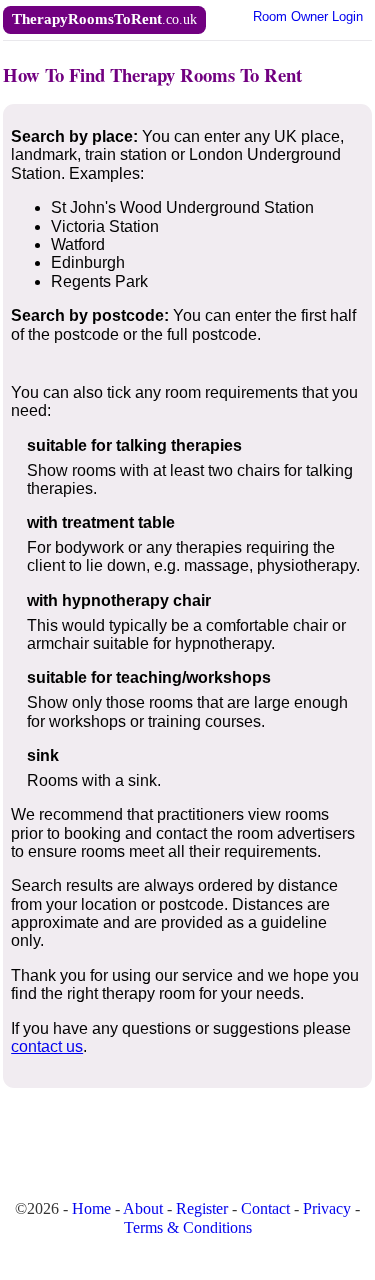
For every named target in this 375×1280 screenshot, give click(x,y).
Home (91, 1208)
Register (202, 1208)
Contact (265, 1208)
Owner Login (308, 16)
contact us (47, 1046)
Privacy (327, 1208)
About (143, 1208)
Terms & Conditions (188, 1227)
